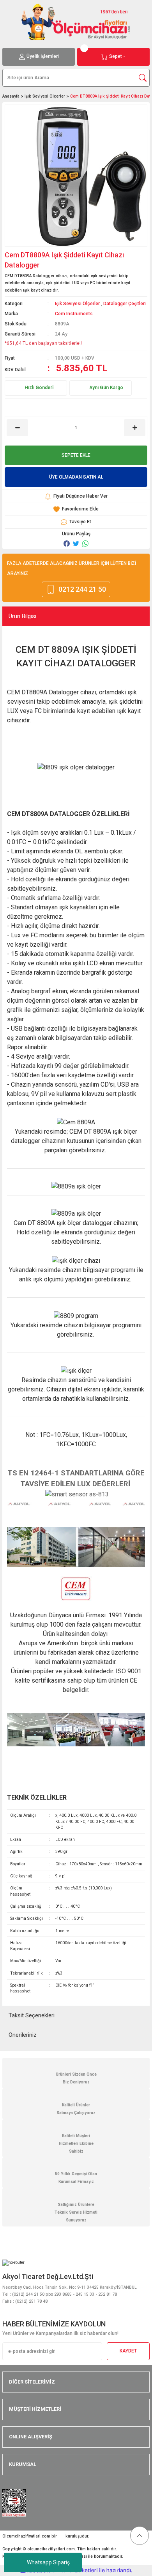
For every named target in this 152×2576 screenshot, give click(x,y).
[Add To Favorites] (76, 509)
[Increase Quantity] (135, 428)
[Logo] (76, 22)
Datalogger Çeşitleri (125, 304)
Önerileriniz (23, 2035)
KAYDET (128, 2351)
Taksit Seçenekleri (32, 2015)
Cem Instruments (74, 314)
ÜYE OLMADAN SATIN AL (76, 477)
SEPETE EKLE (76, 455)
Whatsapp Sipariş (48, 2562)
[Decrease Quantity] (17, 428)
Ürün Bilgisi (22, 616)
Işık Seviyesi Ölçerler (77, 304)
